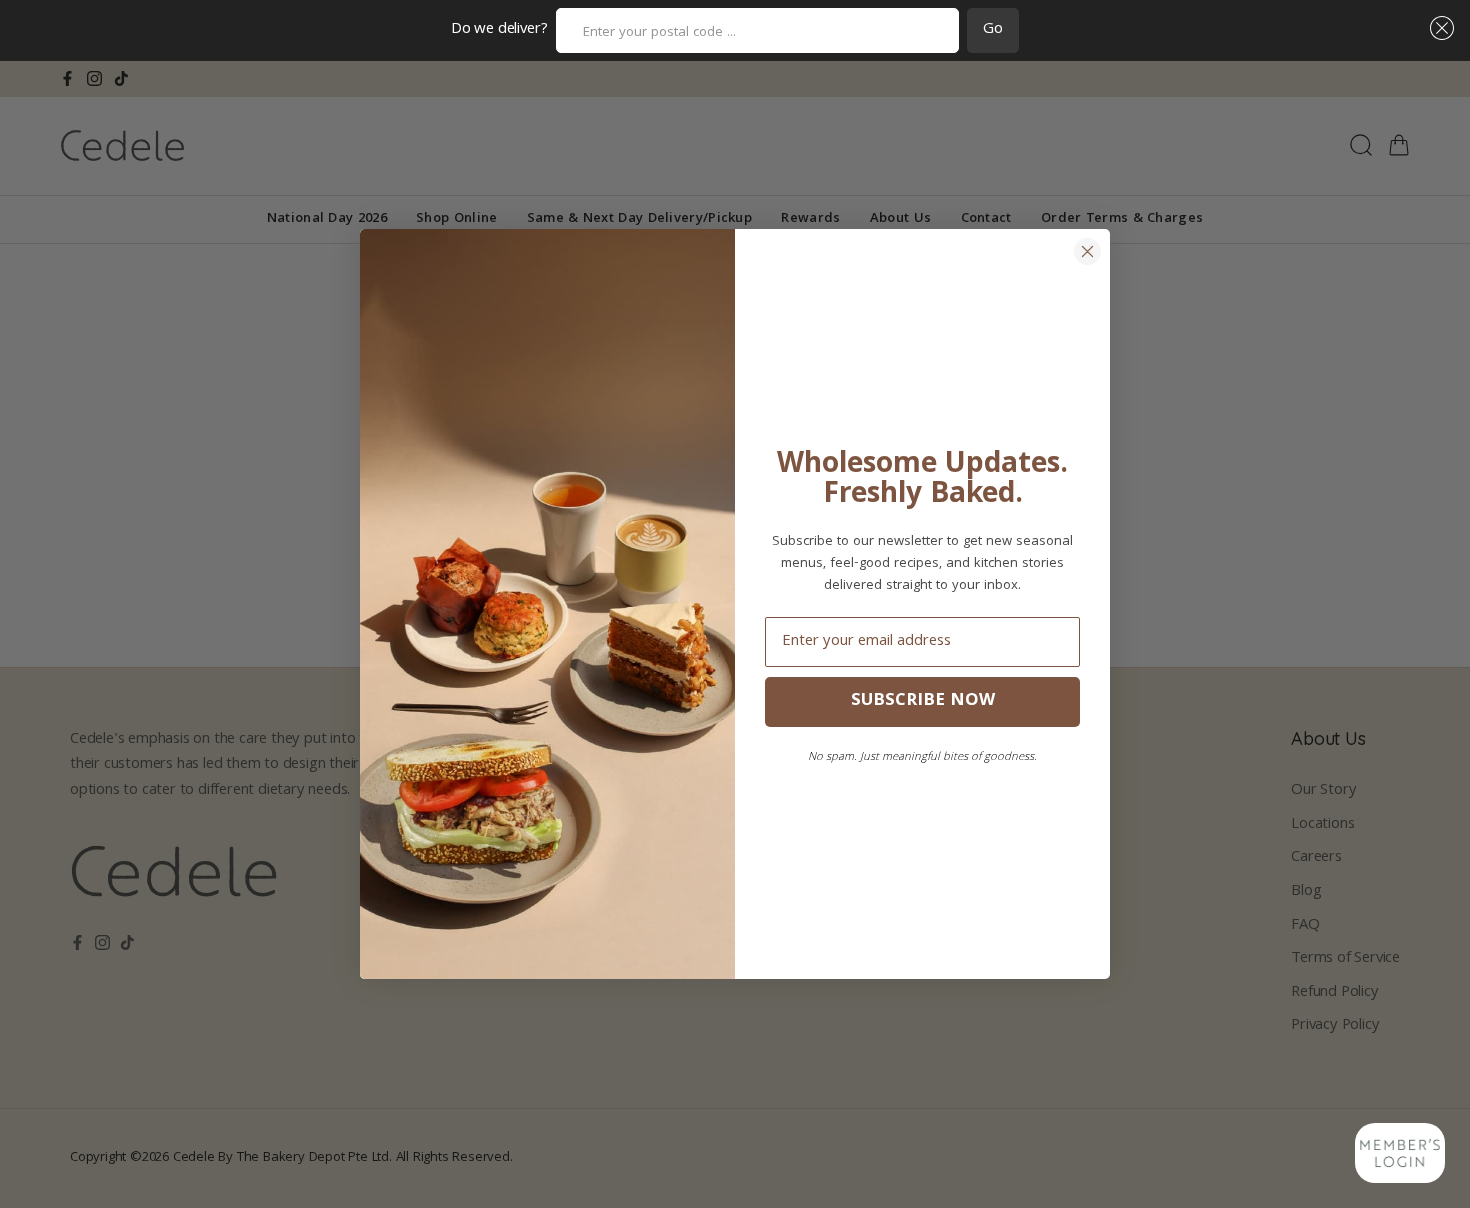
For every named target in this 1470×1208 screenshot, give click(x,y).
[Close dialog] (1087, 251)
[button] (1438, 28)
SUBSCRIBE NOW (923, 701)
